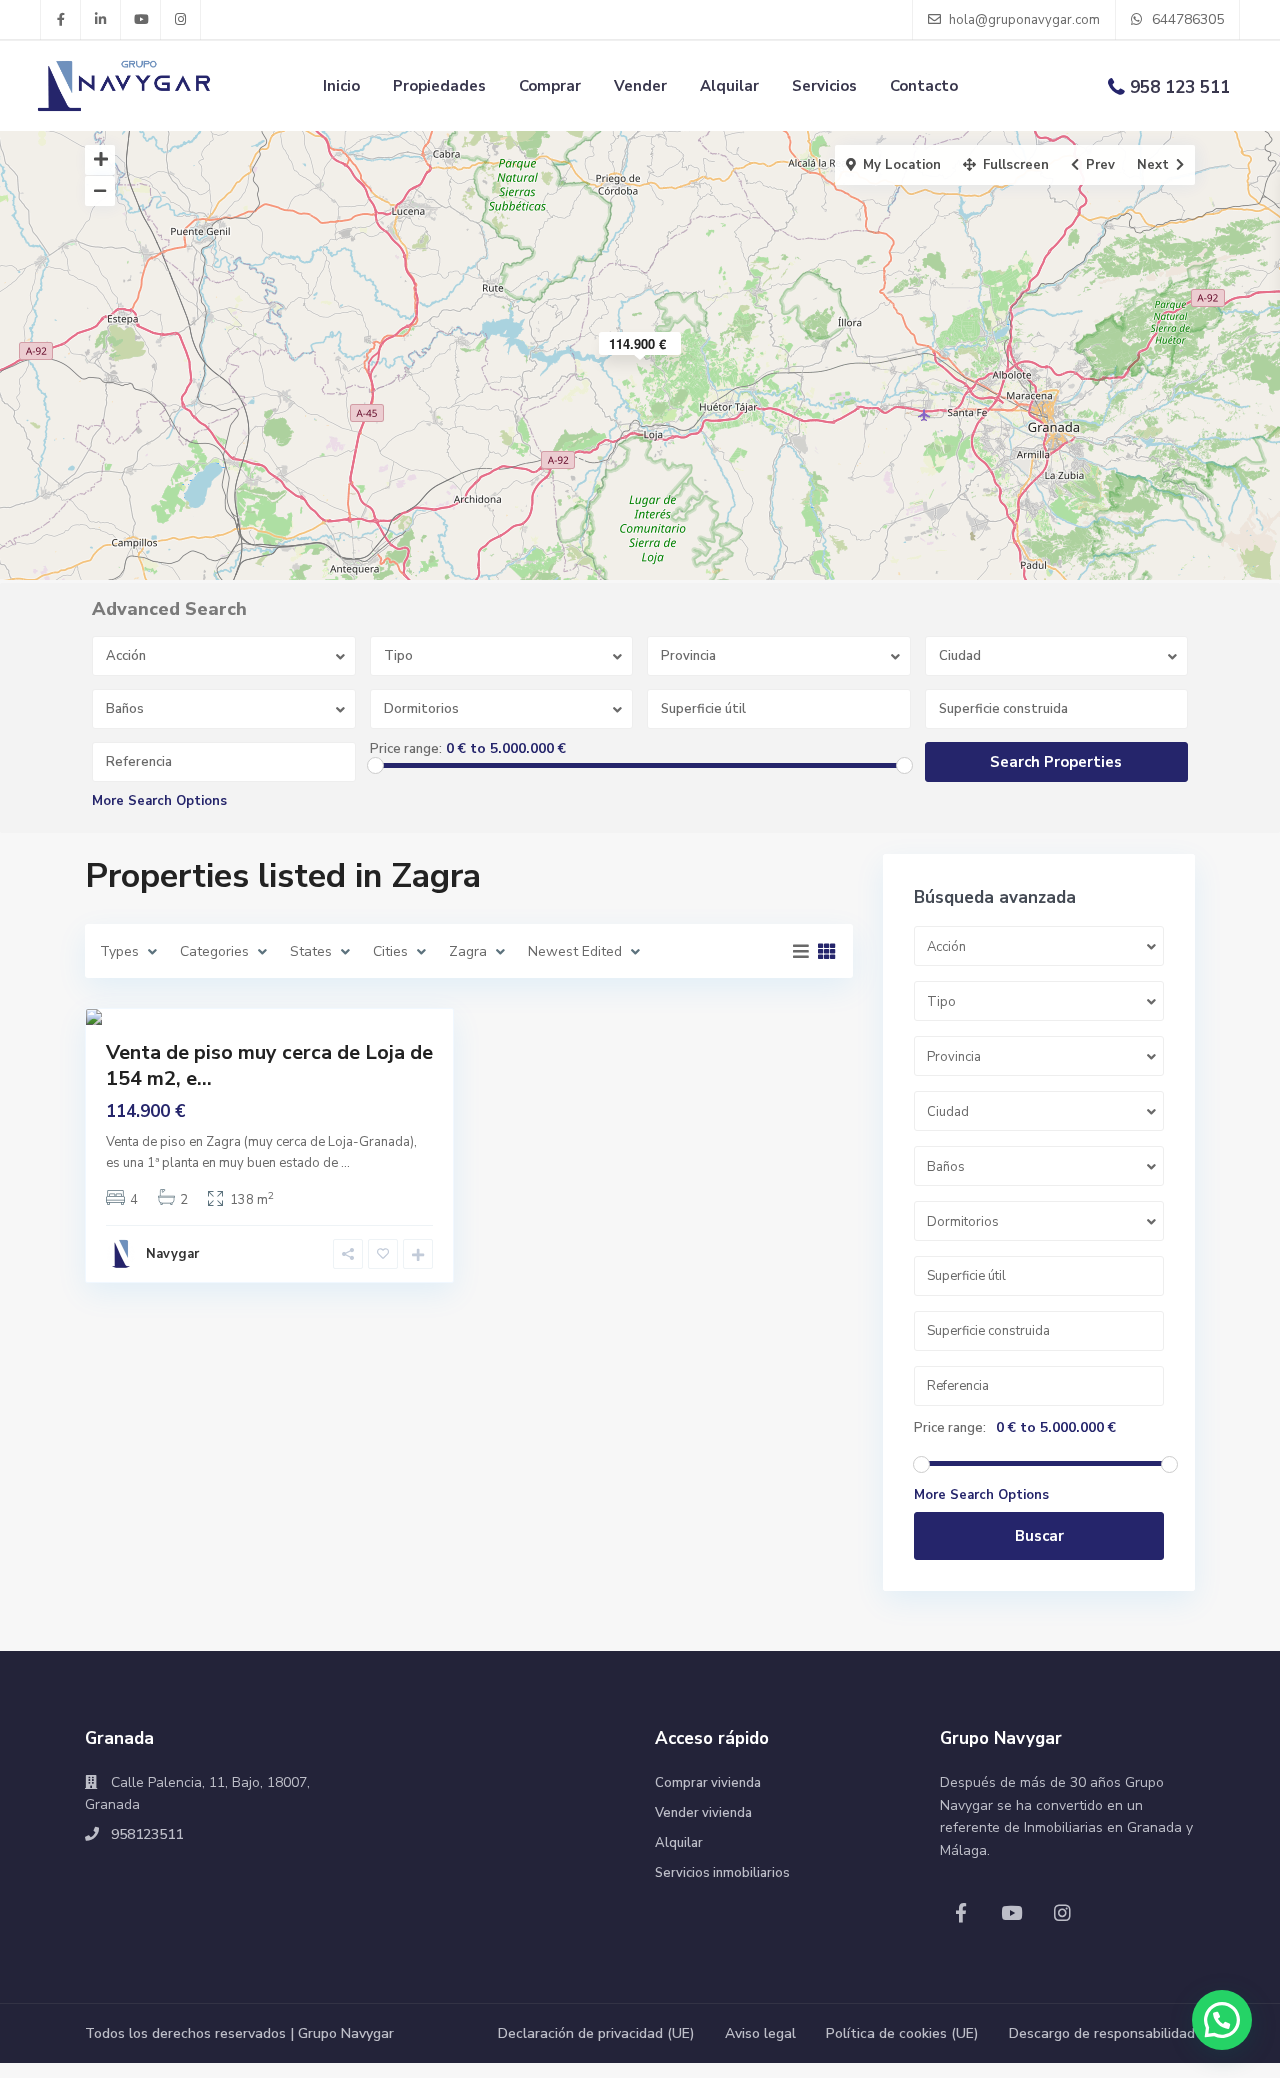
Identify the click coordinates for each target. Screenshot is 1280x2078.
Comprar (550, 86)
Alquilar (729, 86)
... (345, 1163)
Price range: (406, 749)
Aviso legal (760, 2033)
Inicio (341, 86)
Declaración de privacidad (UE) (596, 2033)
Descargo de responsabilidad (1102, 2033)
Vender (640, 86)
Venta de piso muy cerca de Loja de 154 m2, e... (269, 1065)
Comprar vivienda (708, 1783)
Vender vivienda (703, 1813)
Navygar (172, 1254)
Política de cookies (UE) (902, 2033)
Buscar (1039, 1536)
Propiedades (439, 86)
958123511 (147, 1834)
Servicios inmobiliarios (722, 1873)
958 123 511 (1180, 87)
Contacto (924, 86)
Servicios (824, 86)
